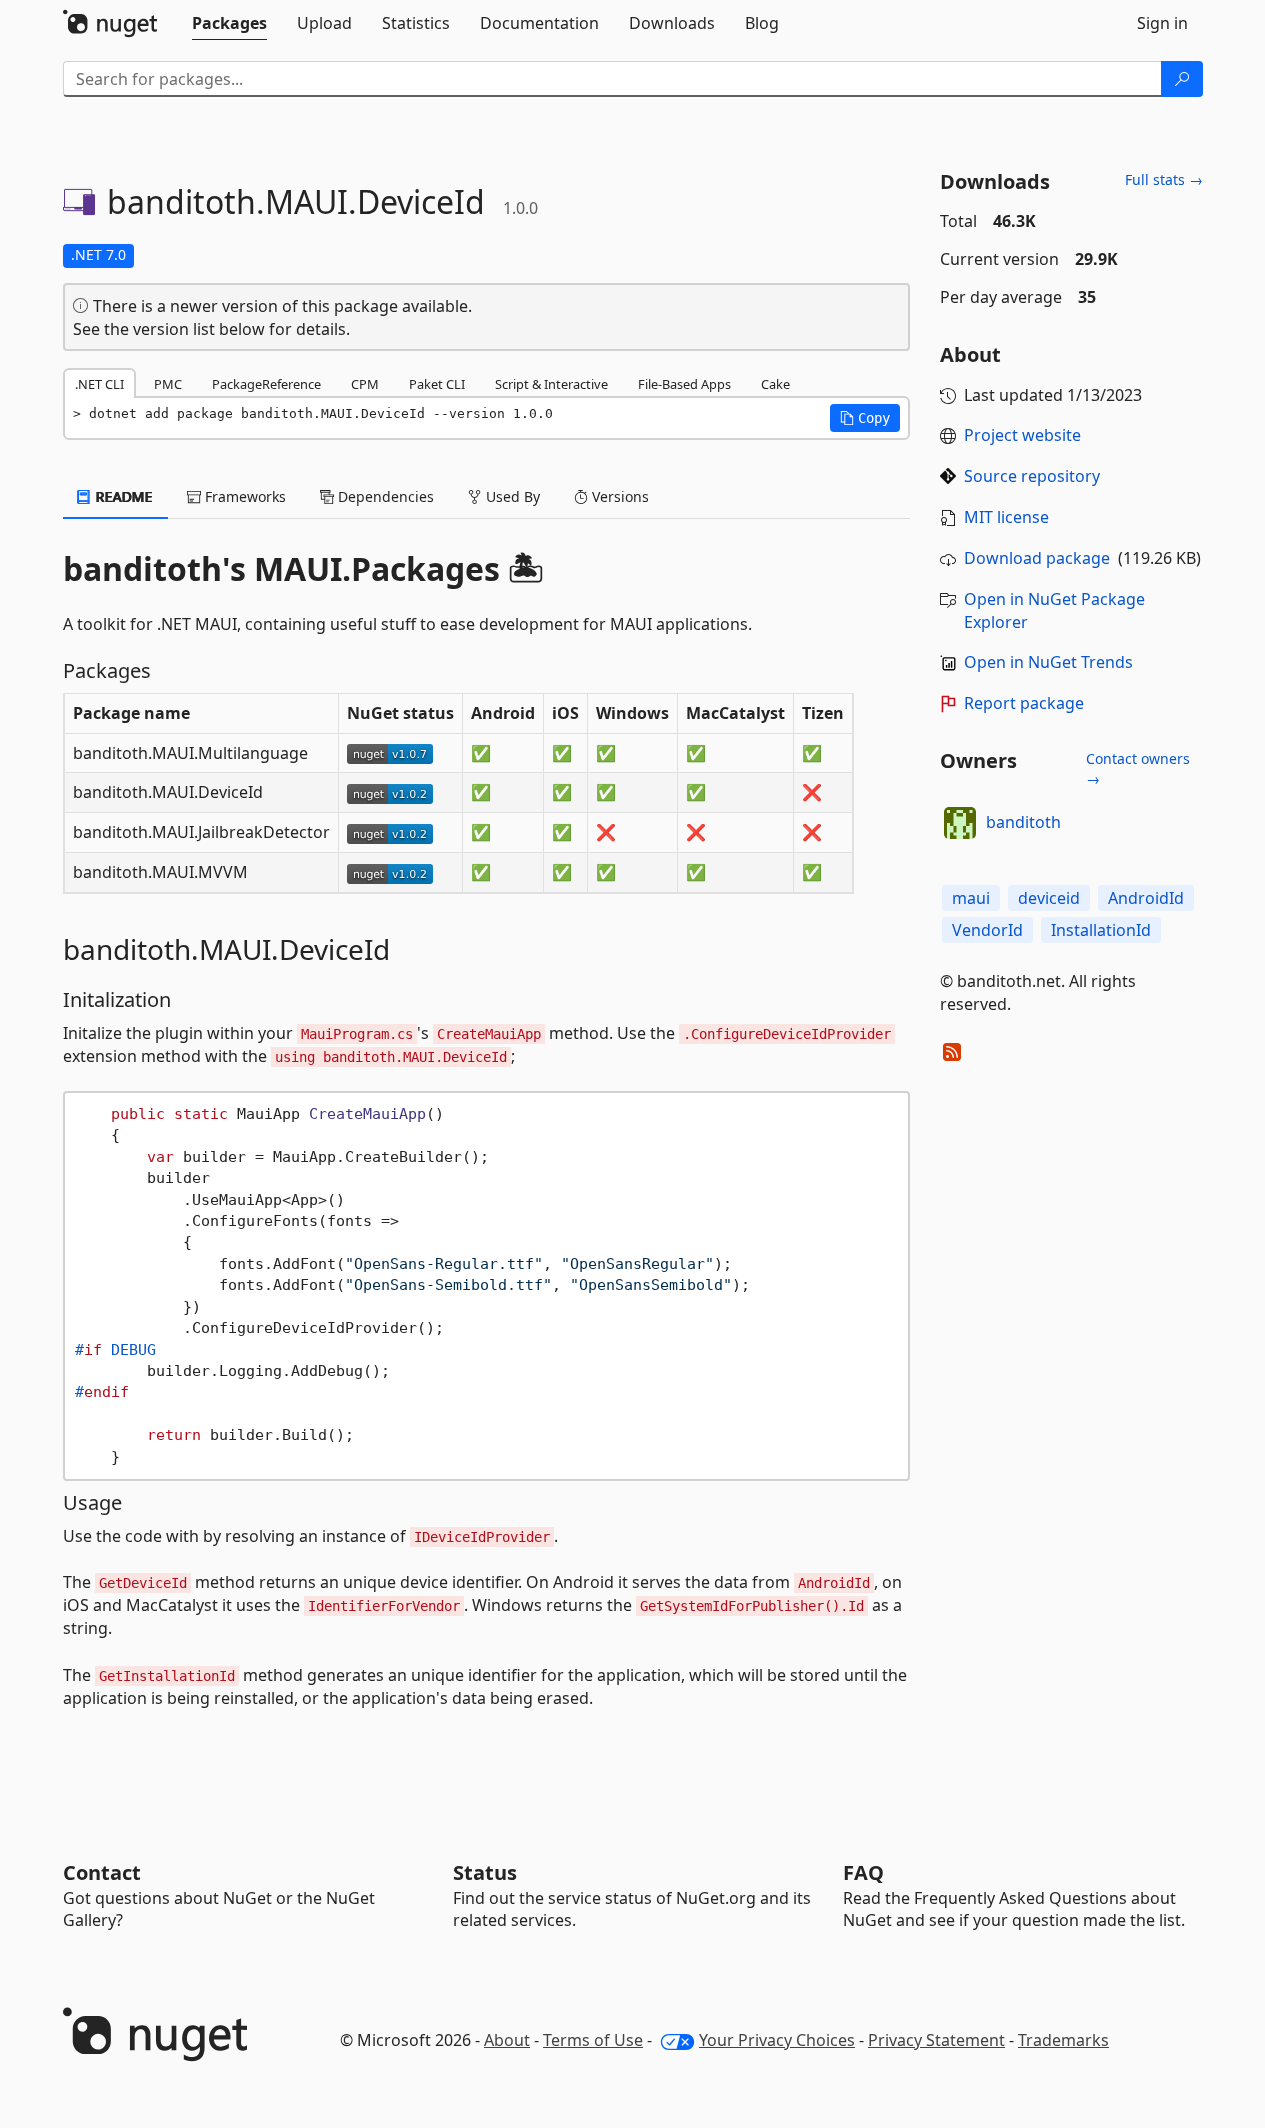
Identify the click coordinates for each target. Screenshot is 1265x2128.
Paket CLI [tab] (437, 384)
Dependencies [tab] (384, 496)
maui (971, 898)
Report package (1024, 703)
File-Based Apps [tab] (684, 384)
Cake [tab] (775, 384)
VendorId (987, 930)
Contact (102, 1872)
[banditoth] (960, 823)
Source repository (1032, 476)
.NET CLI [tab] (99, 384)
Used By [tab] (511, 496)
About (507, 2040)
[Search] (1182, 79)
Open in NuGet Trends (1048, 662)
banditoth (1023, 822)
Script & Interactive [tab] (551, 384)
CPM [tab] (365, 384)
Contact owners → (1138, 768)
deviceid (1049, 898)
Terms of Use (593, 2040)
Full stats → (1164, 179)
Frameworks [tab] (243, 496)
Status (485, 1872)
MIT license (1006, 517)
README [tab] (122, 496)
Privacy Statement (936, 2040)
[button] (865, 418)
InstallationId (1101, 930)
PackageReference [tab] (266, 384)
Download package (1037, 558)
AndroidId (1146, 898)
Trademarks (1063, 2040)
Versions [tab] (618, 496)
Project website (1022, 435)
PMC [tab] (168, 384)
